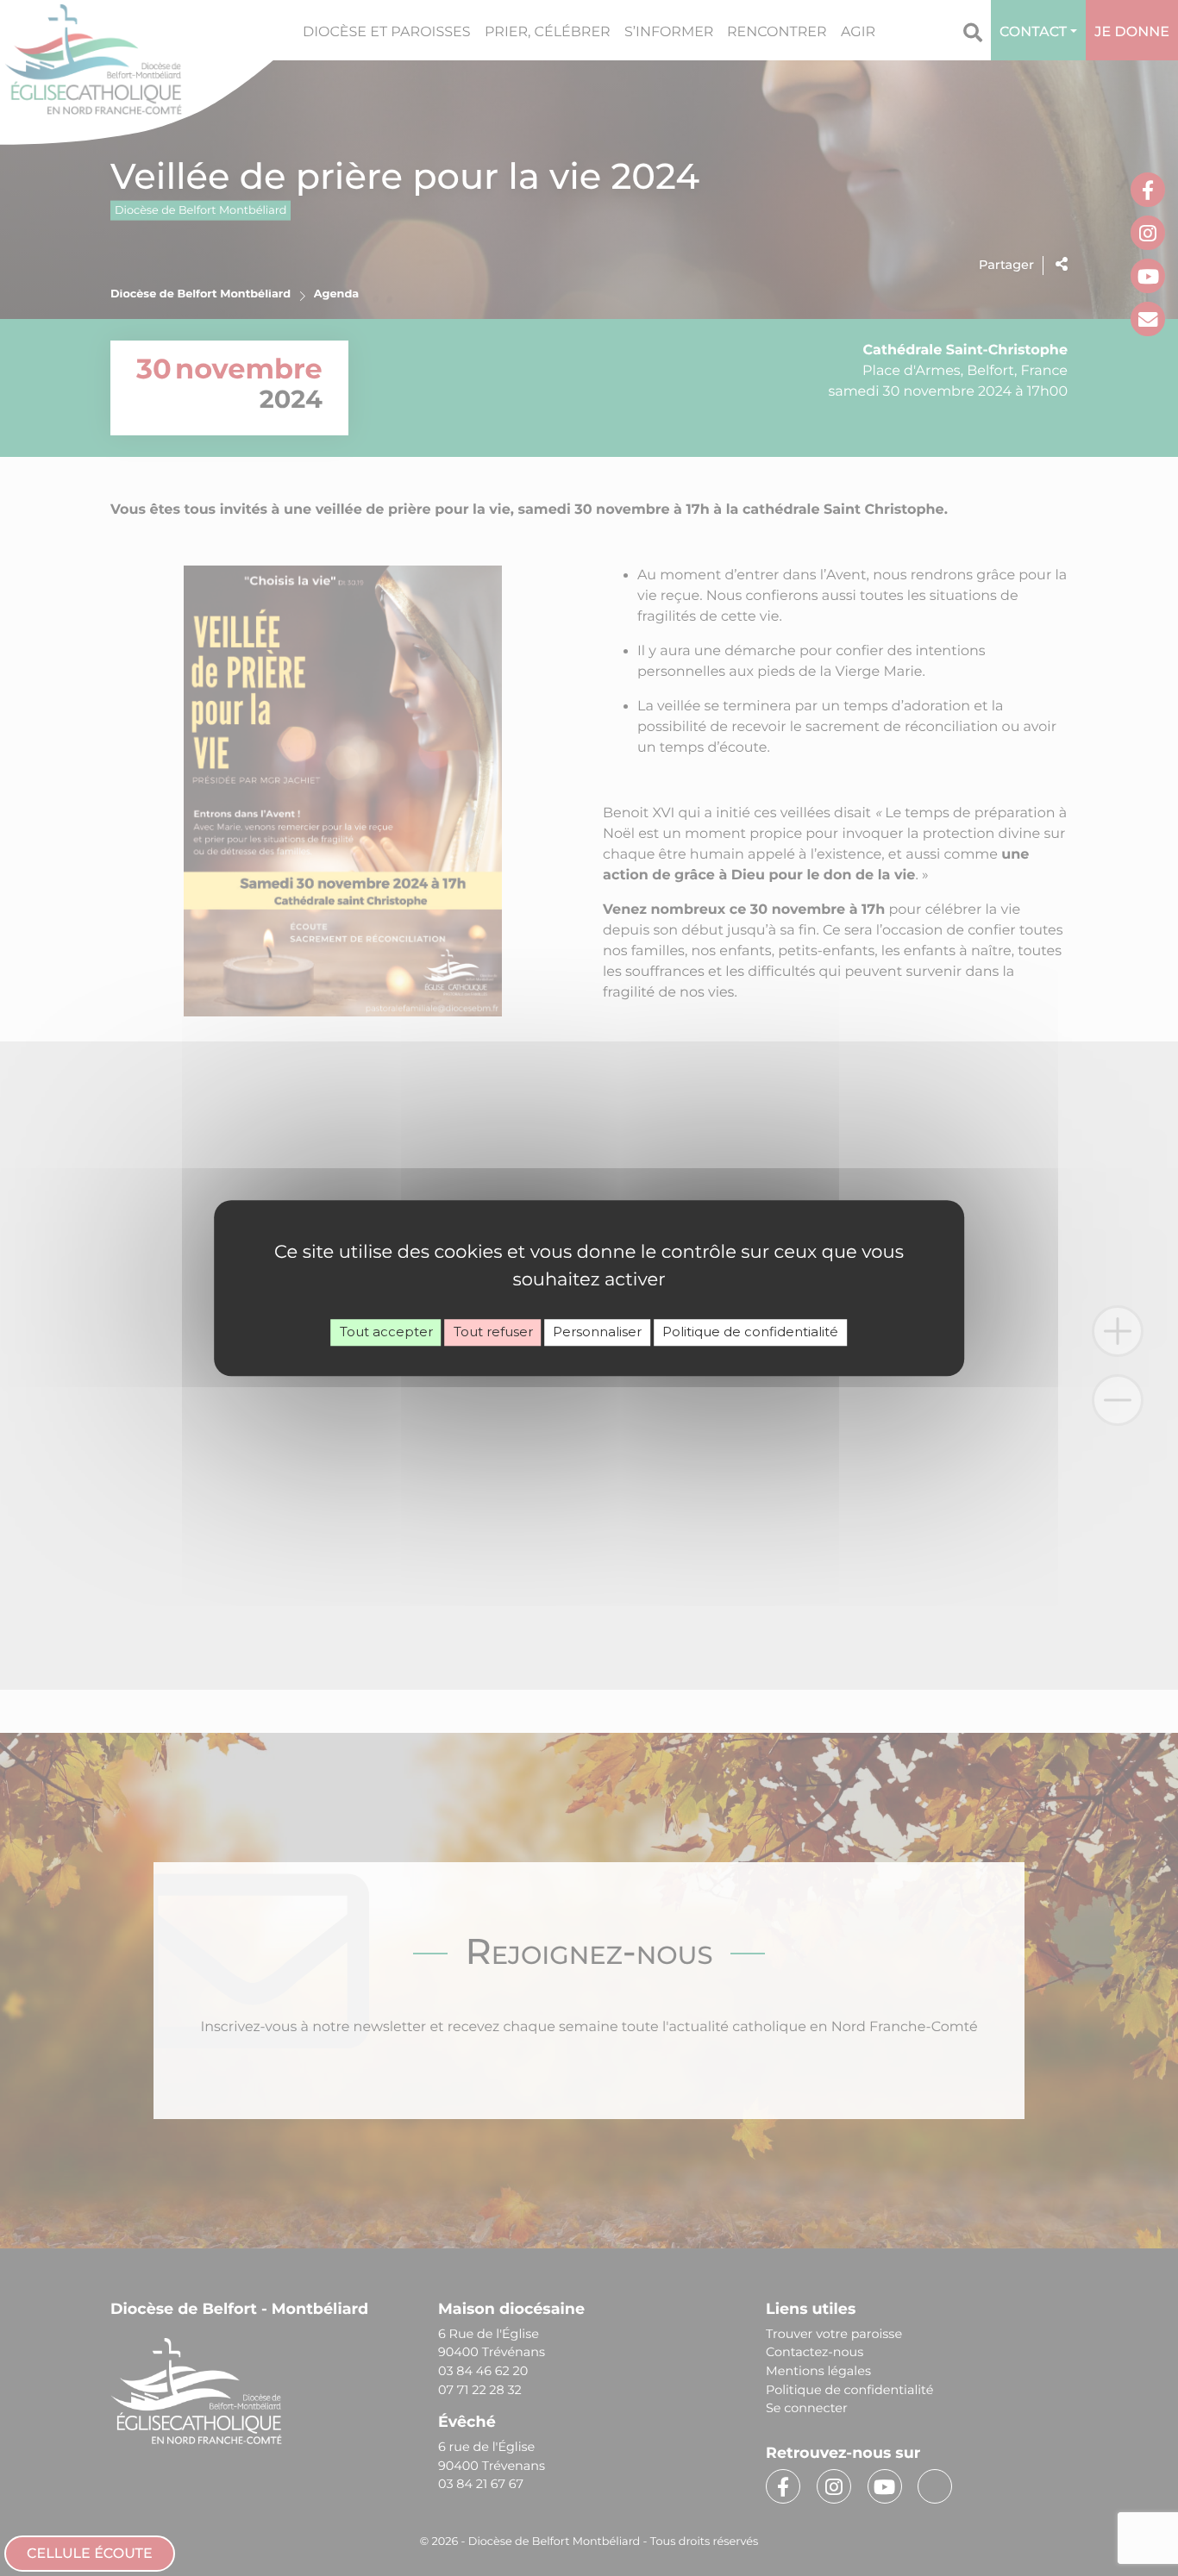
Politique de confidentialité (750, 1332)
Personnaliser (597, 1332)
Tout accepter (386, 1332)
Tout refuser (493, 1332)
